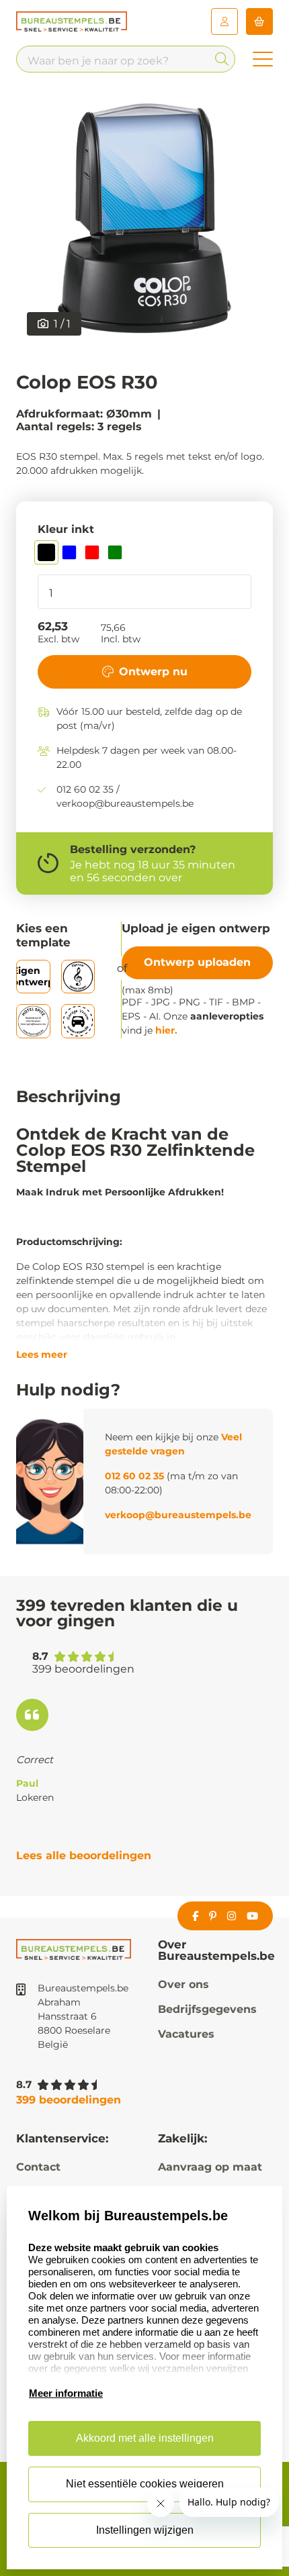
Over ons (183, 1984)
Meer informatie (66, 2393)
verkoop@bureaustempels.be (178, 1515)
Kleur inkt (66, 529)
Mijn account (224, 21)
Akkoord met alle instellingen (145, 2438)
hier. (166, 1030)
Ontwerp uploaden (197, 962)
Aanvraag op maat (210, 2167)
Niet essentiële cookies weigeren (145, 2484)
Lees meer (42, 1354)
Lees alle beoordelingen (84, 1855)
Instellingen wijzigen (145, 2530)
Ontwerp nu (153, 672)
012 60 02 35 (134, 1476)
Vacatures (186, 2034)
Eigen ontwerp (33, 976)
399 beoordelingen (69, 2100)
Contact (38, 2167)
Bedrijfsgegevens (207, 2009)
